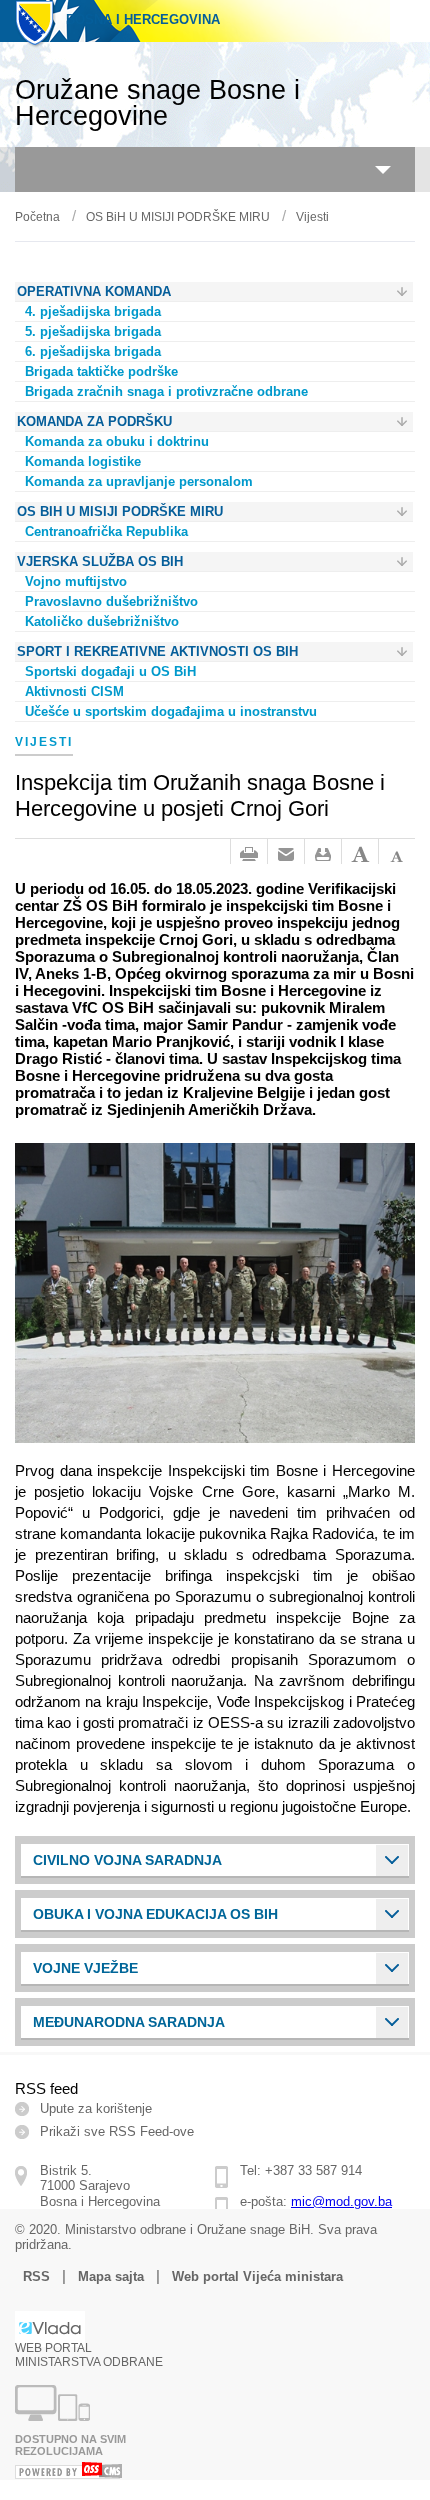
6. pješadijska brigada (93, 351)
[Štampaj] (249, 855)
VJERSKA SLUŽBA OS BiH (100, 561)
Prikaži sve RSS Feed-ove (117, 2131)
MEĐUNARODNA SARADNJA (129, 2022)
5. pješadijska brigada (93, 331)
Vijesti (312, 217)
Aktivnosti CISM (74, 691)
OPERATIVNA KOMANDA (94, 291)
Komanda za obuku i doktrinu (117, 441)
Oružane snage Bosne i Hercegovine (157, 103)
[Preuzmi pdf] (323, 855)
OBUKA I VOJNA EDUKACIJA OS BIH (155, 1914)
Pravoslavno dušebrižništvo (111, 601)
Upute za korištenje (96, 2108)
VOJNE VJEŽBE (85, 1968)
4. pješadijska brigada (93, 311)
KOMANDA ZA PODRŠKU (94, 421)
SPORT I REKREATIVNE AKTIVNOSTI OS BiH (157, 651)
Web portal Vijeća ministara (257, 2276)
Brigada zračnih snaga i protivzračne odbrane (166, 391)
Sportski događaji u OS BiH (110, 671)
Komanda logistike (83, 461)
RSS (36, 2276)
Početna (37, 217)
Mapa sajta (111, 2276)
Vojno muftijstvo (76, 581)
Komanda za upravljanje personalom (139, 481)
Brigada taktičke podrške (101, 371)
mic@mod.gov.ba (341, 2201)
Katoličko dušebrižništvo (102, 621)
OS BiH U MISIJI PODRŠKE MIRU (178, 217)
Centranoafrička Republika (106, 531)
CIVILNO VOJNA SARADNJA (127, 1860)
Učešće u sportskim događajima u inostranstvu (171, 711)
